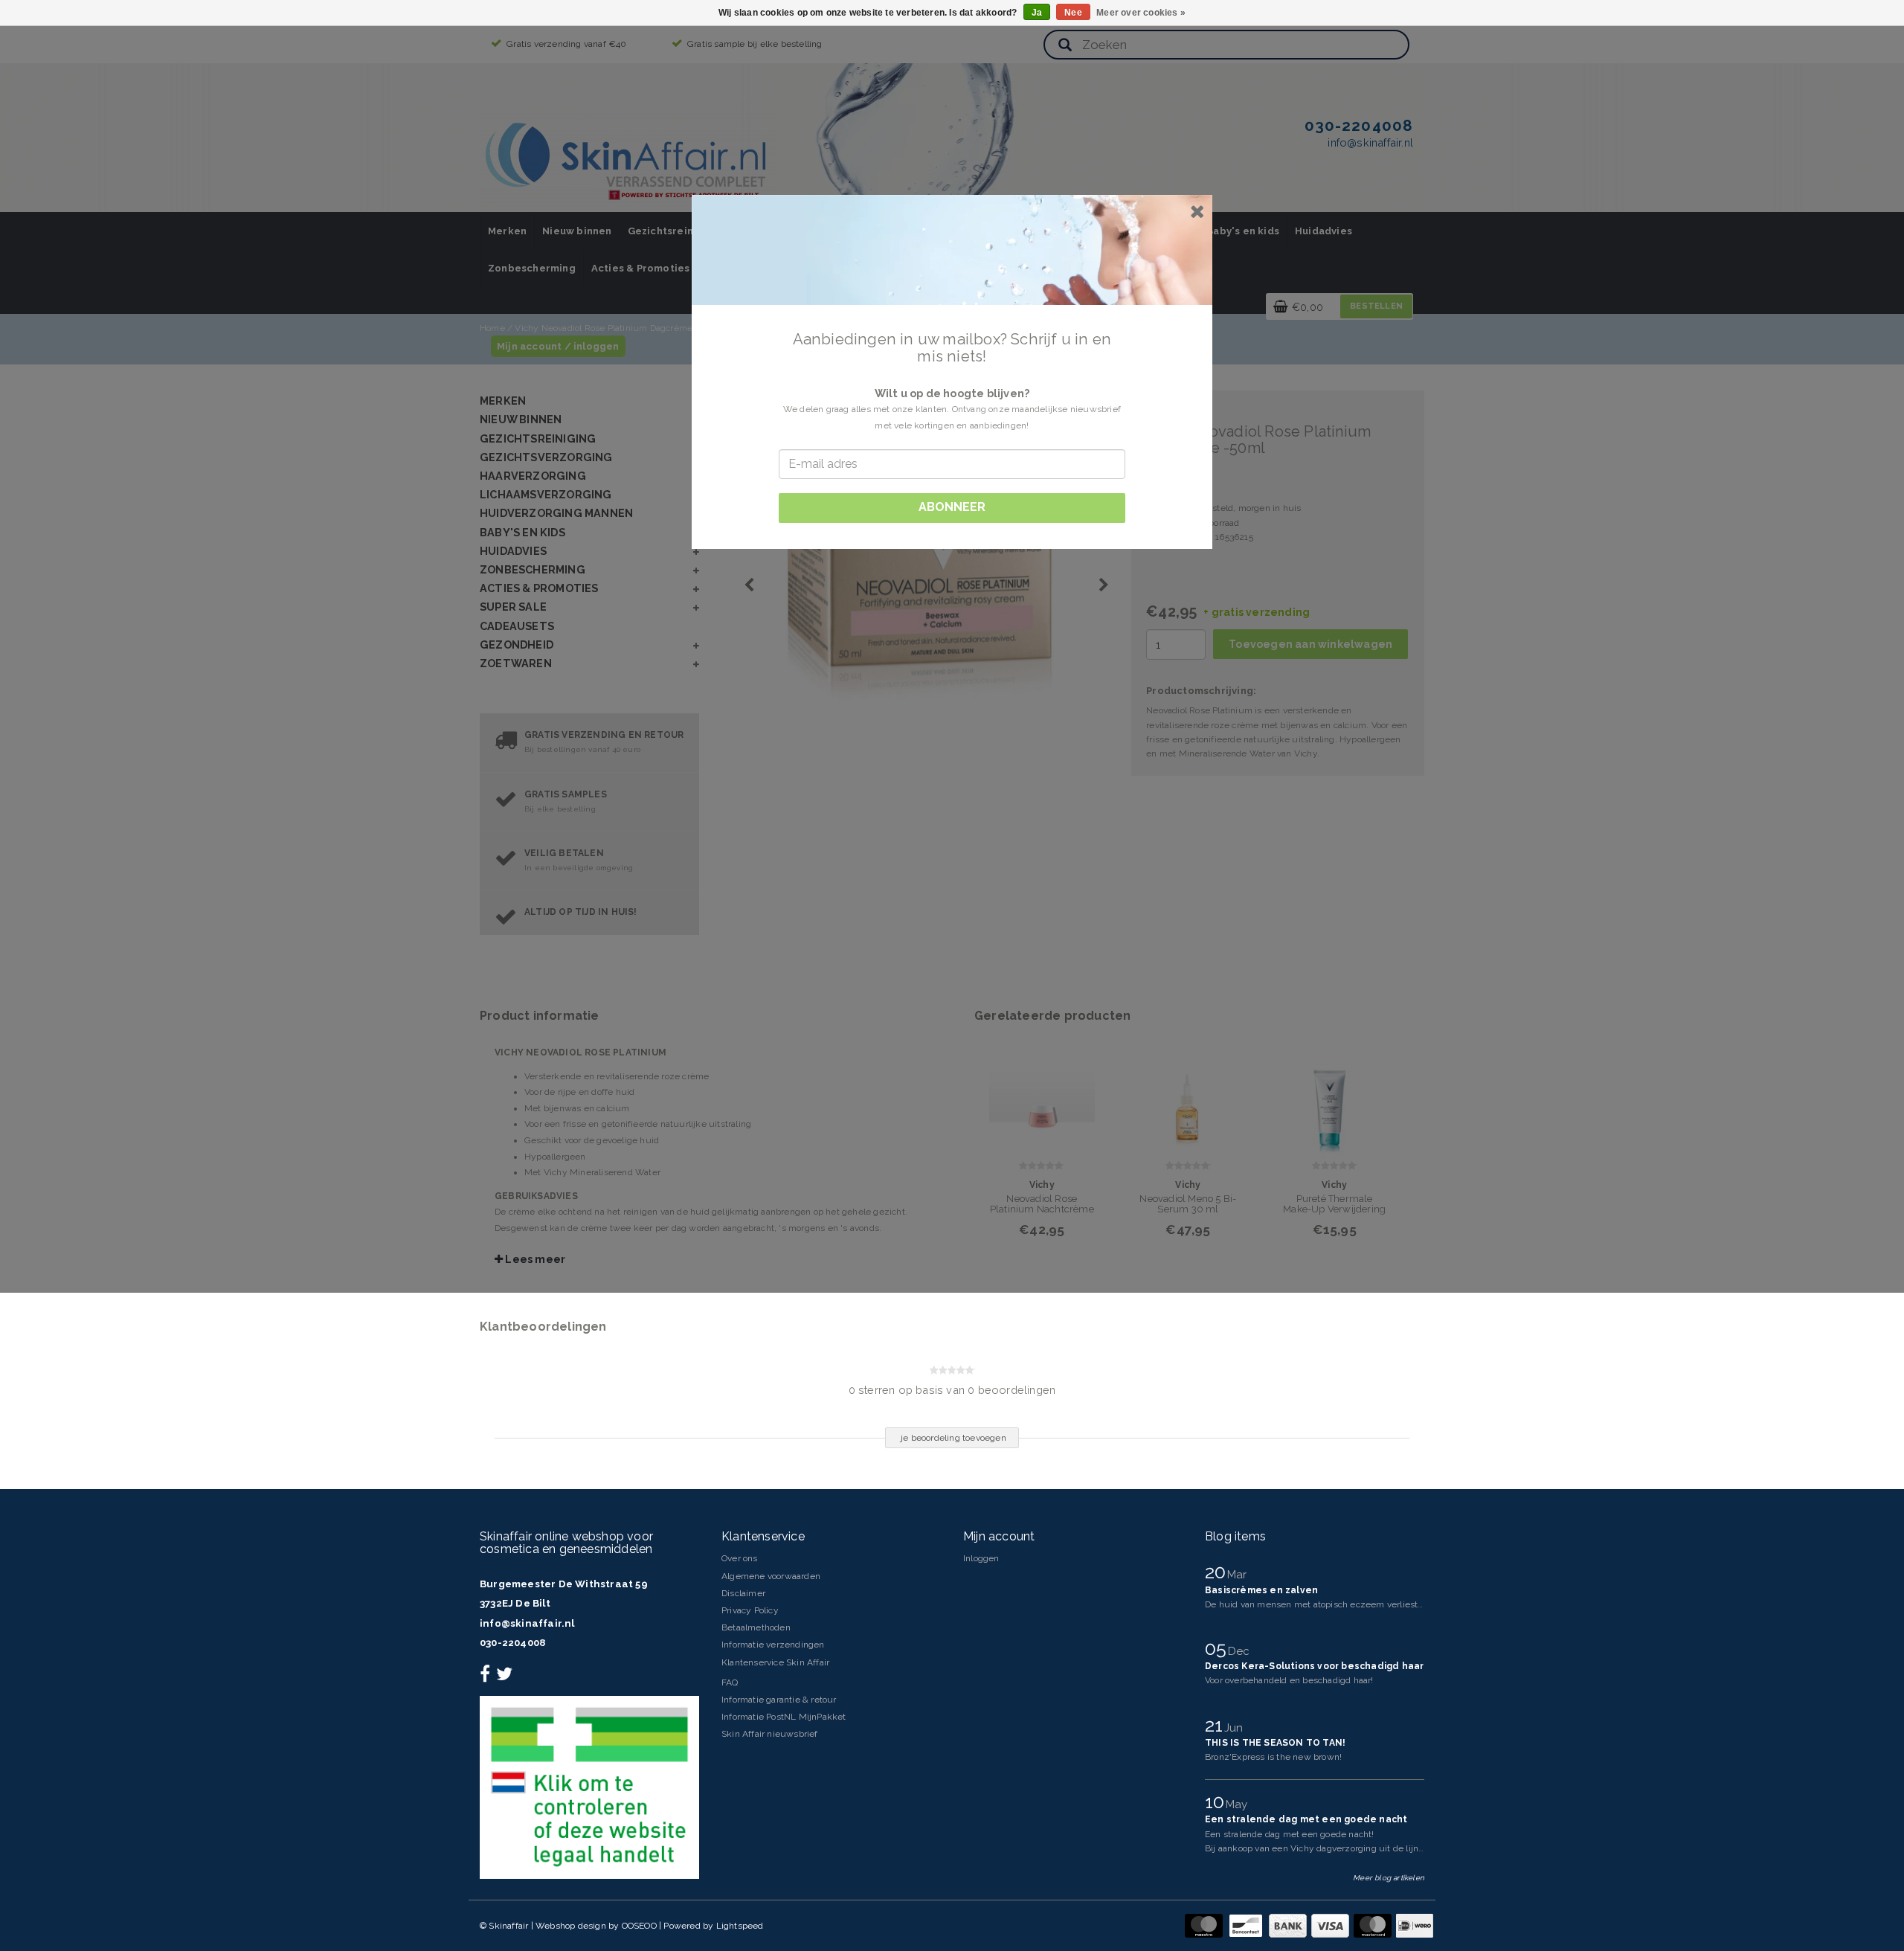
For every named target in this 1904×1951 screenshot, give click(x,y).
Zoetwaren (516, 663)
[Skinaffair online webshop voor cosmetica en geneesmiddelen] (628, 156)
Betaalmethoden (756, 1627)
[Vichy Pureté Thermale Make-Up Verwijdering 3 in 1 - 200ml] (1334, 1097)
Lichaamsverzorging (546, 494)
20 (1218, 1572)
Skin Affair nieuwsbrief (770, 1734)
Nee (1073, 13)
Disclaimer (743, 1593)
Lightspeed (740, 1926)
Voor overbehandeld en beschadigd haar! (1289, 1680)
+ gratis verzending (1257, 612)
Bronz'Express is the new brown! (1273, 1757)
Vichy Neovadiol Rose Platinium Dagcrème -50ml (617, 328)
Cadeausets (517, 626)
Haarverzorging (533, 476)
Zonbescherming (532, 268)
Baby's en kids (1243, 231)
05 (1218, 1648)
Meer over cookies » (1141, 13)
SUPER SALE (513, 607)
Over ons (740, 1558)
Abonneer (952, 507)
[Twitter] (506, 1677)
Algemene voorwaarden (771, 1576)
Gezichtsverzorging (546, 457)
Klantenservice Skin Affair (775, 1662)
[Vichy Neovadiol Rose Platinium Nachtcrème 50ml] (1042, 1097)
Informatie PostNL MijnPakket (784, 1717)
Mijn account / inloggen (558, 346)
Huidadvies (1324, 231)
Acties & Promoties (641, 268)
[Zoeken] (1065, 46)
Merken (507, 231)
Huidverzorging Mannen (556, 513)
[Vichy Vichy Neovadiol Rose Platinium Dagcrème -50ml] (950, 573)
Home (492, 328)
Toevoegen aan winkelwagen (1310, 644)
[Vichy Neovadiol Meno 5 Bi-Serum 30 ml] (1189, 1097)
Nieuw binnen (577, 231)
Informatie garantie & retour (779, 1700)
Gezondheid (517, 645)
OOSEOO (639, 1926)
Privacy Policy (750, 1610)
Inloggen (981, 1558)
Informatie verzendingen (773, 1645)
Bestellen (1376, 306)
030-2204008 (512, 1643)
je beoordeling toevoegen (953, 1438)
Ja (1037, 13)
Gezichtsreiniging (673, 231)
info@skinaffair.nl (527, 1623)
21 (1216, 1725)
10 (1217, 1801)
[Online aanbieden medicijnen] (589, 1787)
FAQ (730, 1682)
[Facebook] (487, 1677)
